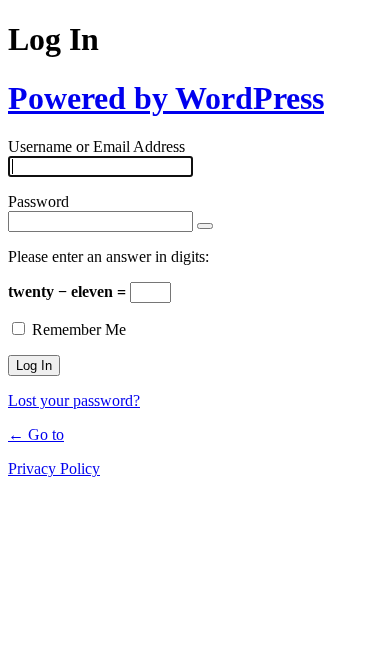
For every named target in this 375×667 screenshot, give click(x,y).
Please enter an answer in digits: (108, 256)
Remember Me (79, 329)
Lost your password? (74, 400)
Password (38, 201)
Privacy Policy (54, 468)
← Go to (36, 434)
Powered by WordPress (166, 98)
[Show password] (205, 226)
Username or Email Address (96, 146)
